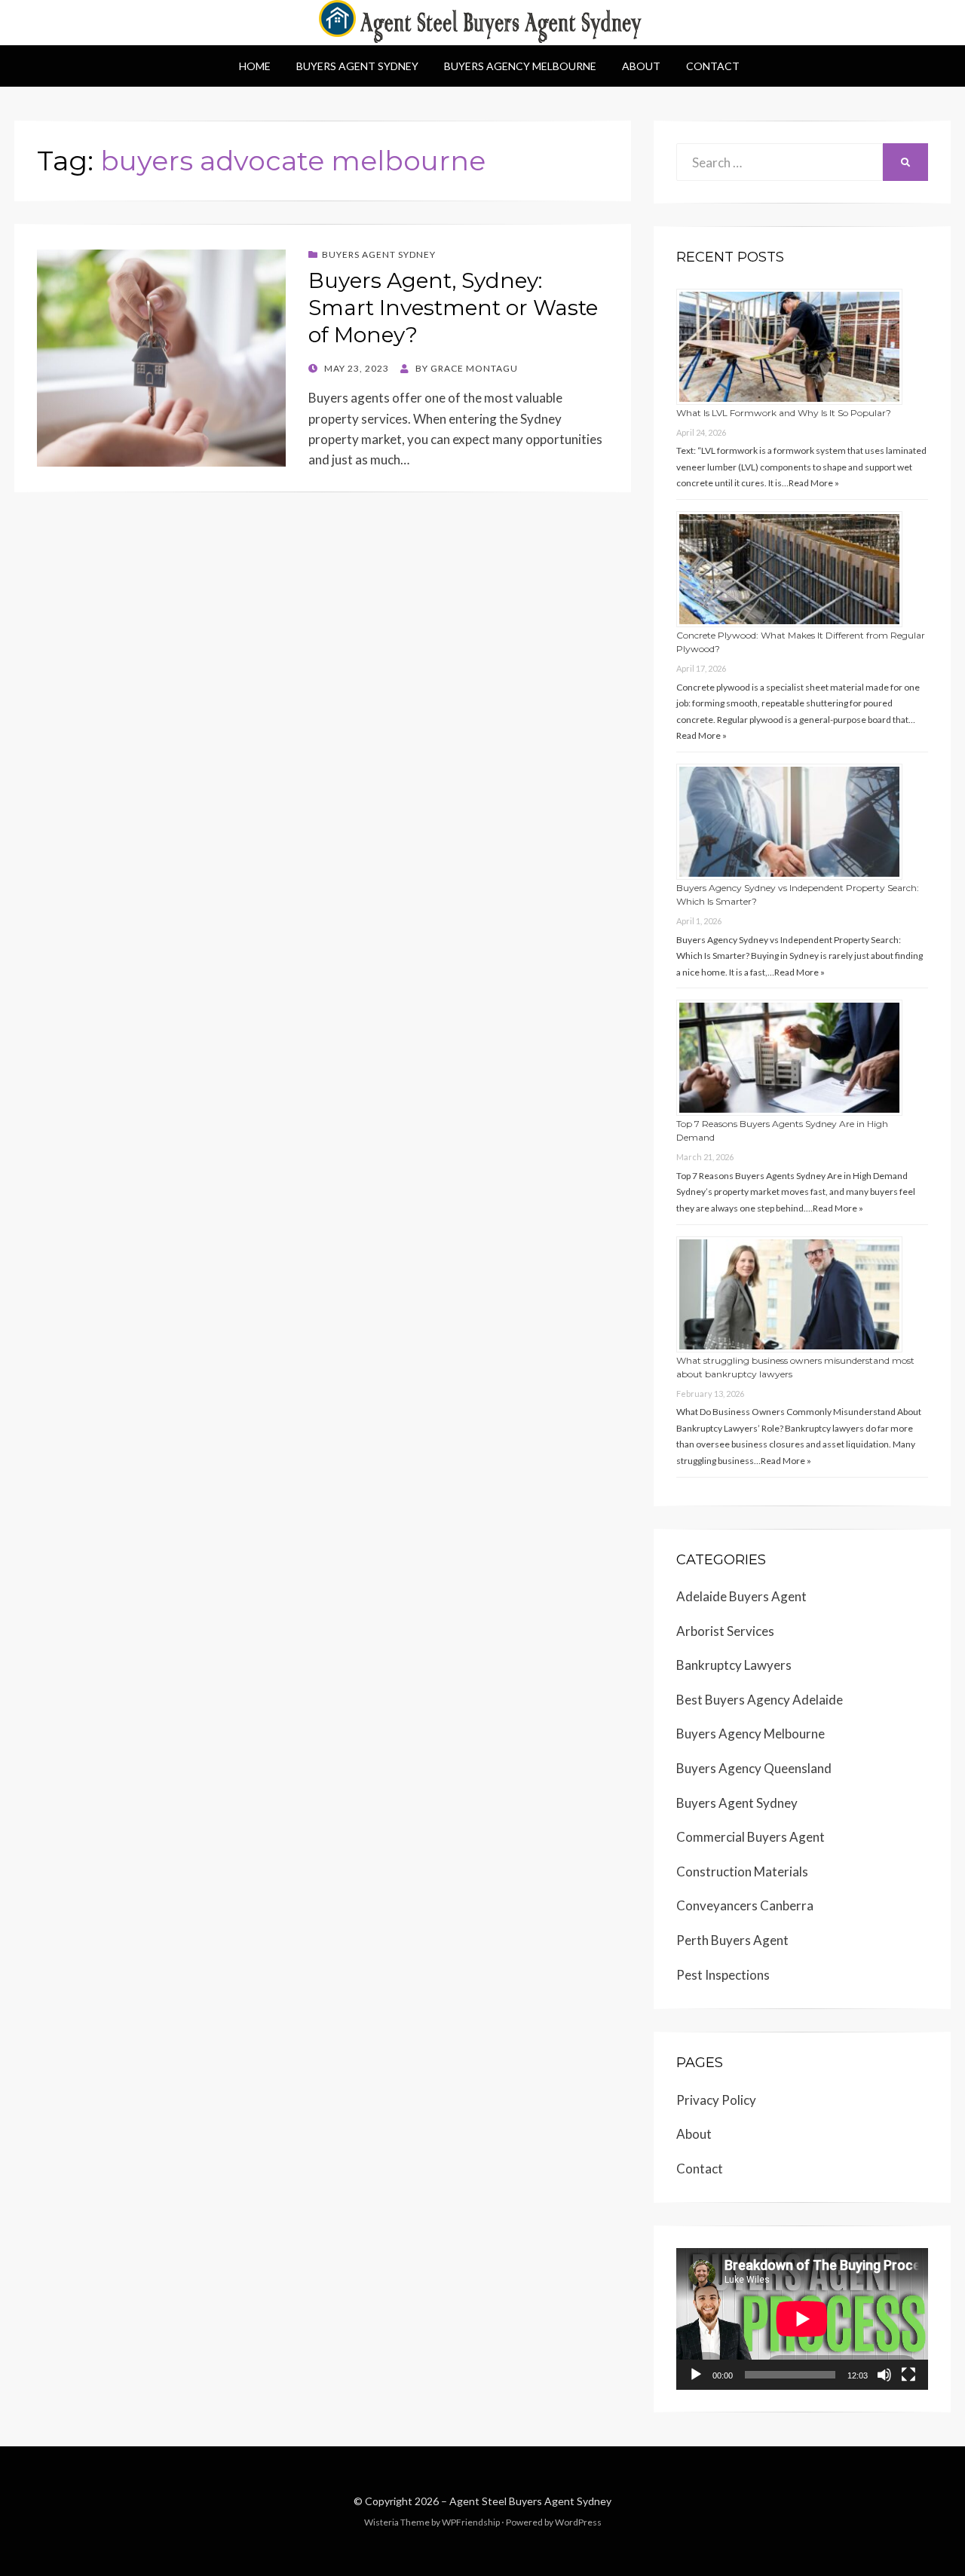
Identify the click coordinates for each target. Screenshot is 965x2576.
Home (255, 66)
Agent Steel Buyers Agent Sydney (530, 2501)
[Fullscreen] (908, 2375)
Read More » (814, 483)
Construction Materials (742, 1872)
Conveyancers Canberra (745, 1905)
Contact (713, 66)
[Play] (696, 2375)
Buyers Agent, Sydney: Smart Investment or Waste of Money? (453, 308)
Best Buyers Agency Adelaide (760, 1700)
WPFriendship (471, 2522)
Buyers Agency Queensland (754, 1768)
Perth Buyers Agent (732, 1940)
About (641, 66)
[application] (802, 2319)
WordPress (578, 2522)
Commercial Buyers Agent (751, 1837)
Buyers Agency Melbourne (520, 66)
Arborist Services (725, 1631)
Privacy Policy (716, 2100)
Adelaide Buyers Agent (741, 1596)
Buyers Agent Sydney (357, 66)
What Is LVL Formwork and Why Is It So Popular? (784, 413)
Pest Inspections (723, 1975)
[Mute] (884, 2375)
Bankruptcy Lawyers (734, 1665)
